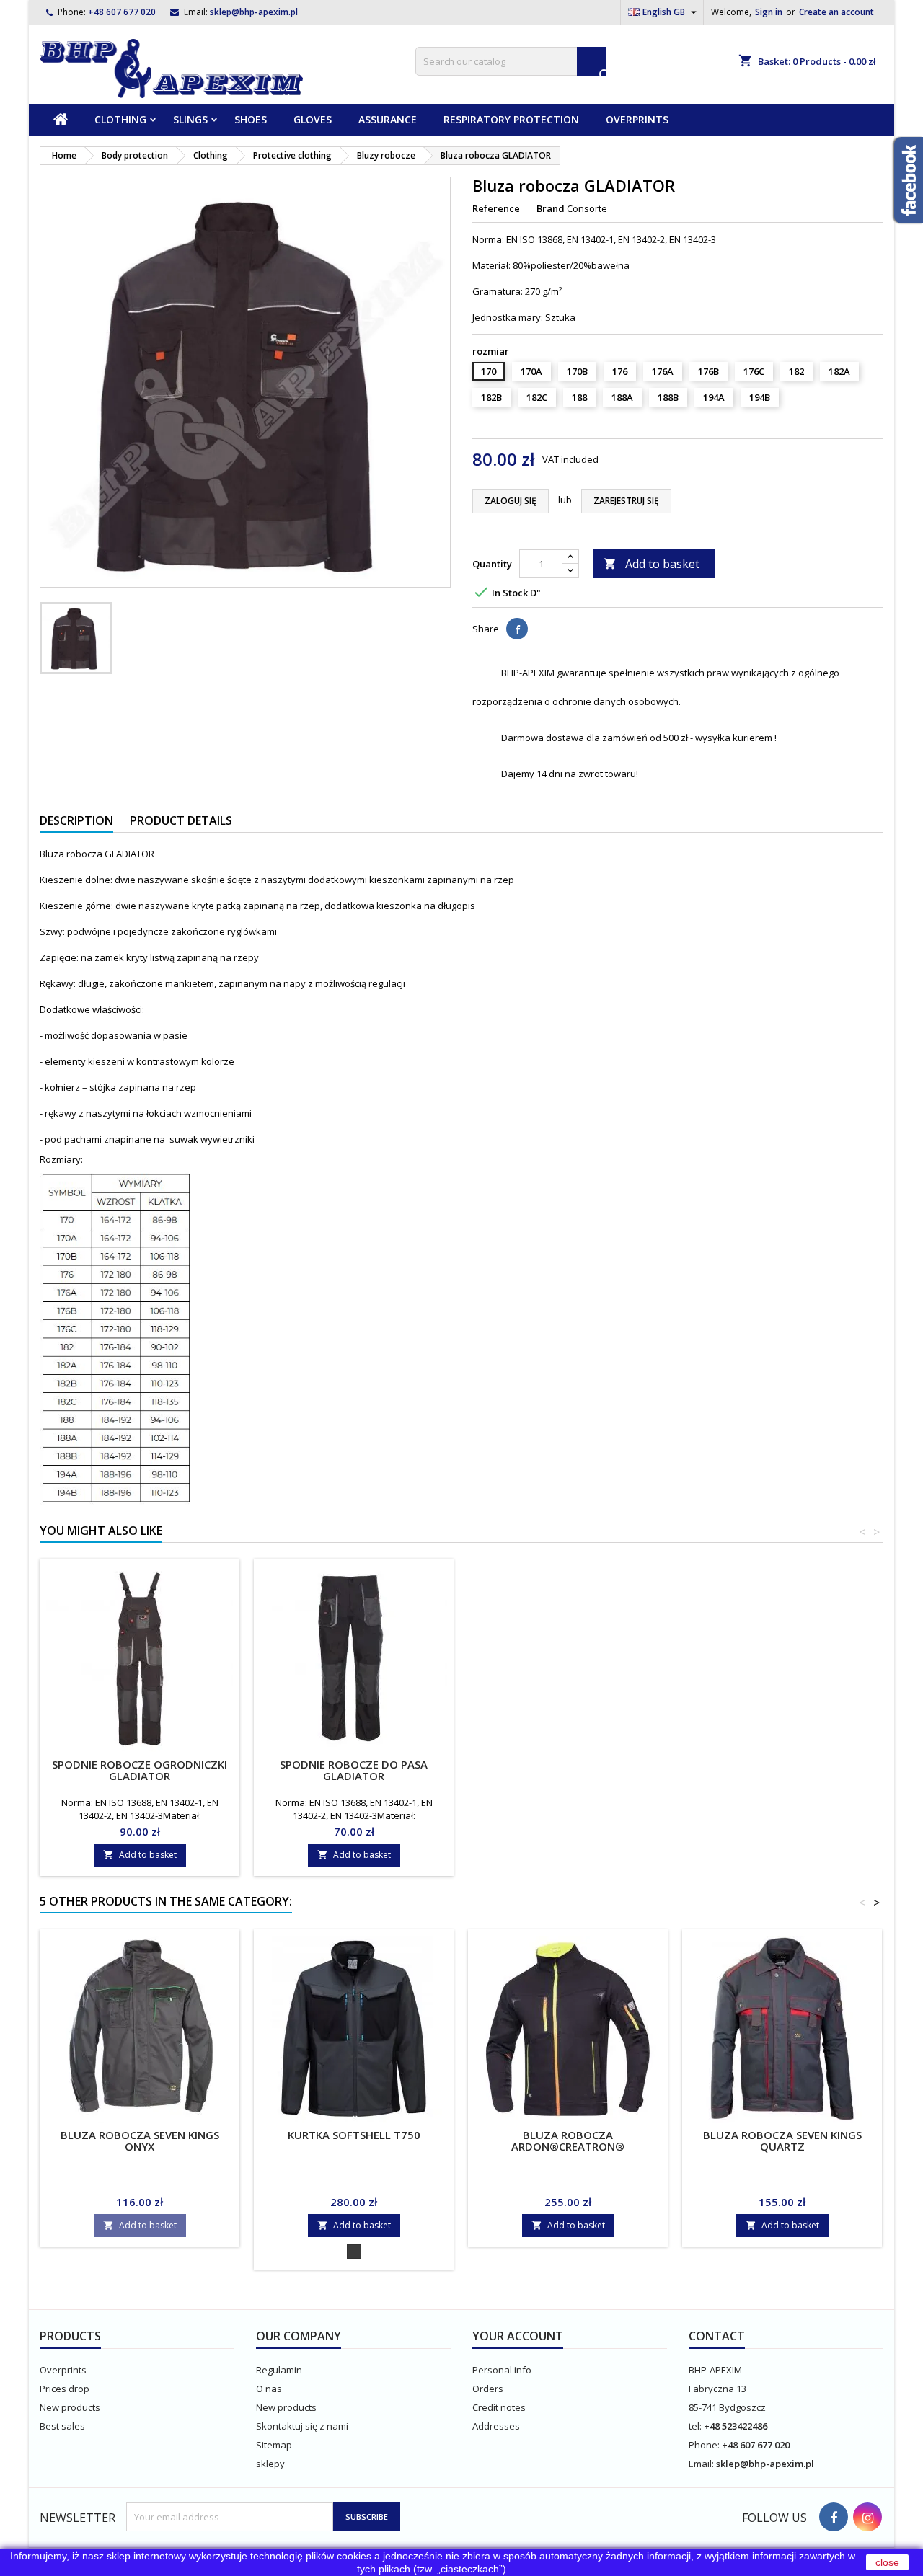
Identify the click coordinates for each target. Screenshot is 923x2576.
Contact (717, 2336)
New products (70, 2407)
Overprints (637, 119)
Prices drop (65, 2389)
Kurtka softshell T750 (354, 2135)
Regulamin (279, 2370)
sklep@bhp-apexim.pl (254, 12)
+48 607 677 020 (122, 12)
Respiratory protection (511, 119)
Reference (496, 208)
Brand (551, 208)
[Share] (517, 629)
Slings (190, 119)
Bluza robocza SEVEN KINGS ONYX (140, 2141)
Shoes (251, 119)
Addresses (496, 2426)
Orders (488, 2389)
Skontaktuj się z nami (302, 2426)
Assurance (388, 119)
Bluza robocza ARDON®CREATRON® (568, 2141)
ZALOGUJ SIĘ (511, 501)
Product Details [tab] (181, 820)
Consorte (587, 208)
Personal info (502, 2370)
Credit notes (499, 2407)
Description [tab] (76, 820)
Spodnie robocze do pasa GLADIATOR (354, 1770)
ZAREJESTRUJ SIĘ (626, 501)
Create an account (836, 12)
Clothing (120, 119)
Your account (518, 2336)
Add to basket (652, 564)
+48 (713, 2426)
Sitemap (274, 2445)
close (887, 2562)
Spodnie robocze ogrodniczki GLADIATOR (140, 1770)
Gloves (313, 119)
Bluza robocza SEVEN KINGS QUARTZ (782, 2141)
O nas (269, 2389)
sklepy (270, 2464)
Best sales (62, 2426)
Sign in (769, 12)
